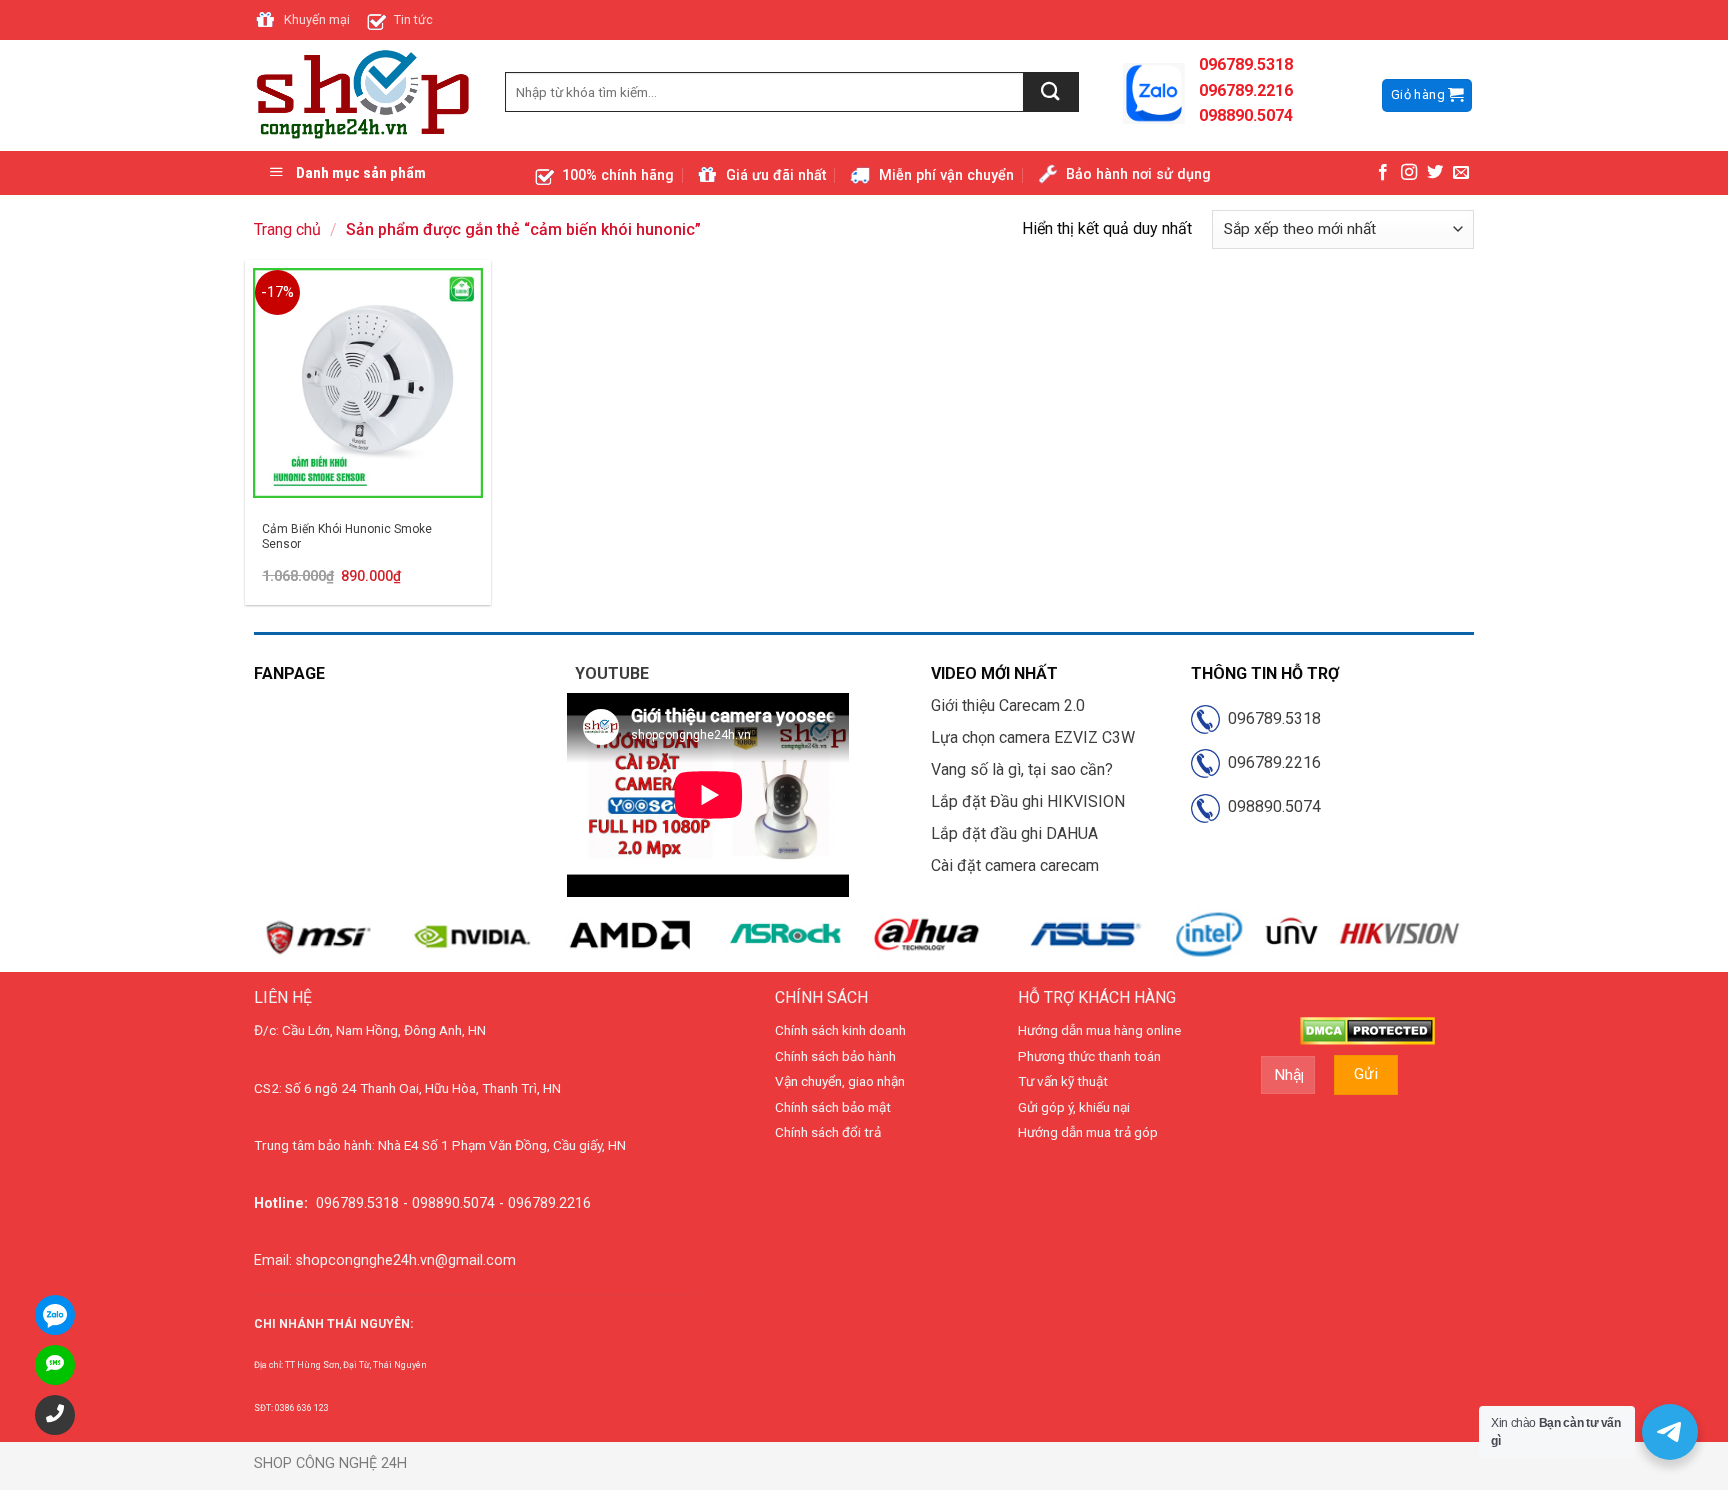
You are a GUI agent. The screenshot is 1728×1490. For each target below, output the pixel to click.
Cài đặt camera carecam (1015, 865)
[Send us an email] (1461, 173)
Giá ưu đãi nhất (776, 175)
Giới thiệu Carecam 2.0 (1008, 705)
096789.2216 (1270, 762)
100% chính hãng (618, 175)
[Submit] (1051, 92)
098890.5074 (1270, 806)
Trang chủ (287, 229)
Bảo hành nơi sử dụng (1138, 174)
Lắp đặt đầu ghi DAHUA (1014, 833)
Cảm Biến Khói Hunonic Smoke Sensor (347, 537)
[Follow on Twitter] (1435, 173)
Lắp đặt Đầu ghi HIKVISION (1028, 801)
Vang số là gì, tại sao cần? (1022, 769)
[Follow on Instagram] (1409, 173)
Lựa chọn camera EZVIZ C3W (1033, 737)
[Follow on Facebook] (1383, 173)
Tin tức (413, 19)
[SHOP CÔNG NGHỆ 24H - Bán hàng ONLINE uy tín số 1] (364, 96)
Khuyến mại (317, 19)
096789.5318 (1270, 718)
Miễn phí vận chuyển (946, 175)
